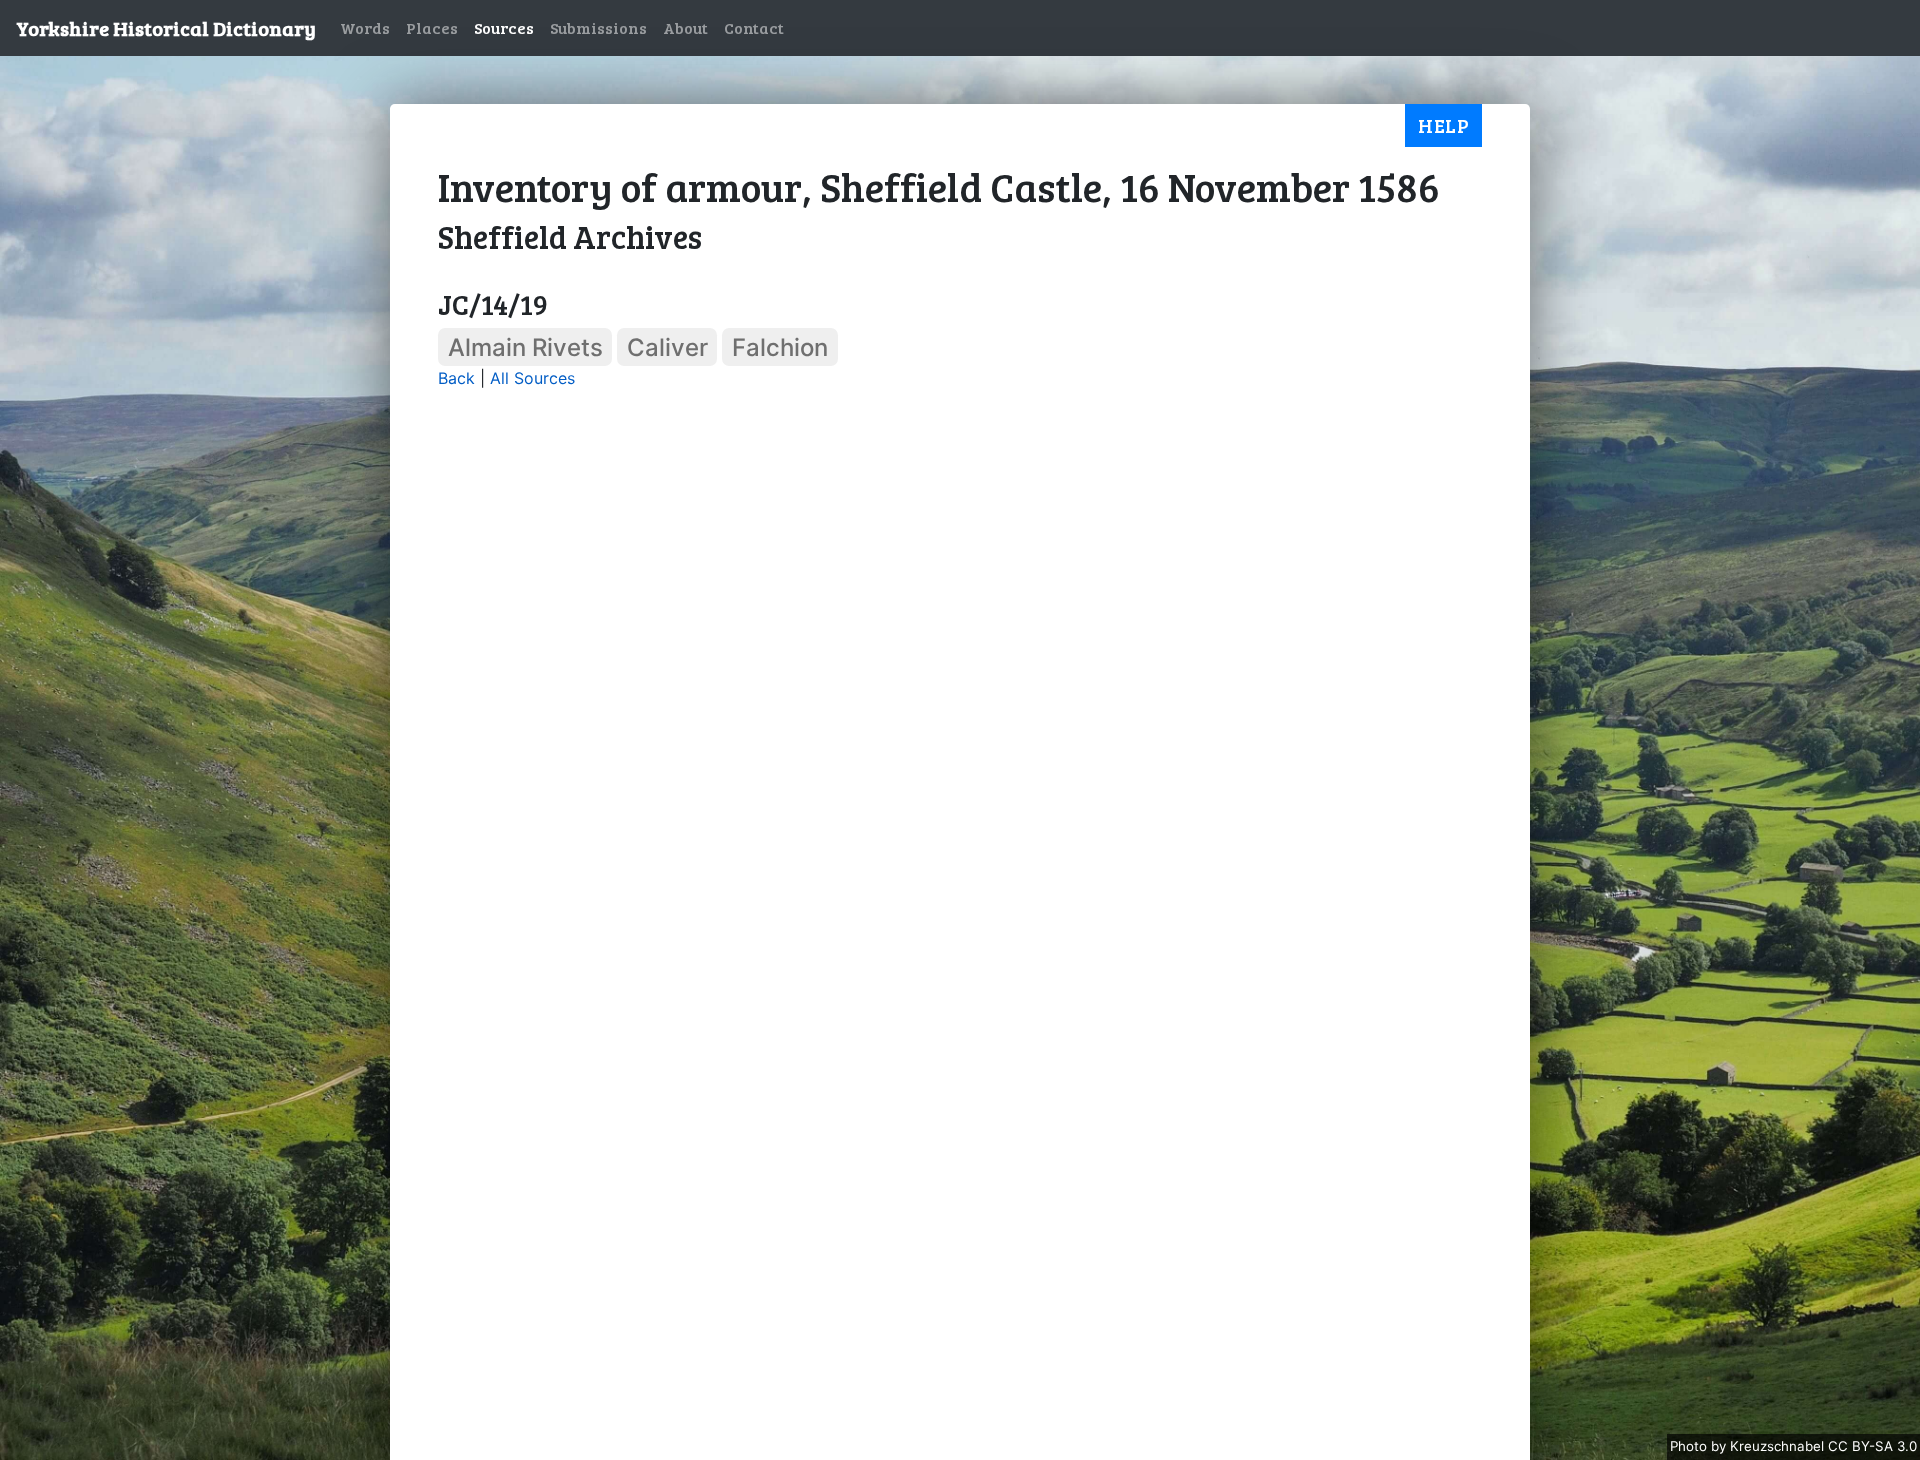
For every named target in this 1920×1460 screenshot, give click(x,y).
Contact (754, 27)
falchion (780, 347)
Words (365, 27)
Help (1443, 125)
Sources (504, 27)
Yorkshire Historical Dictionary (166, 28)
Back (456, 378)
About (685, 27)
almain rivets (525, 347)
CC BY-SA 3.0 (1872, 1446)
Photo (1690, 1446)
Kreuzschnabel (1779, 1446)
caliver (667, 347)
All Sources (532, 378)
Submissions (598, 27)
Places (432, 27)
